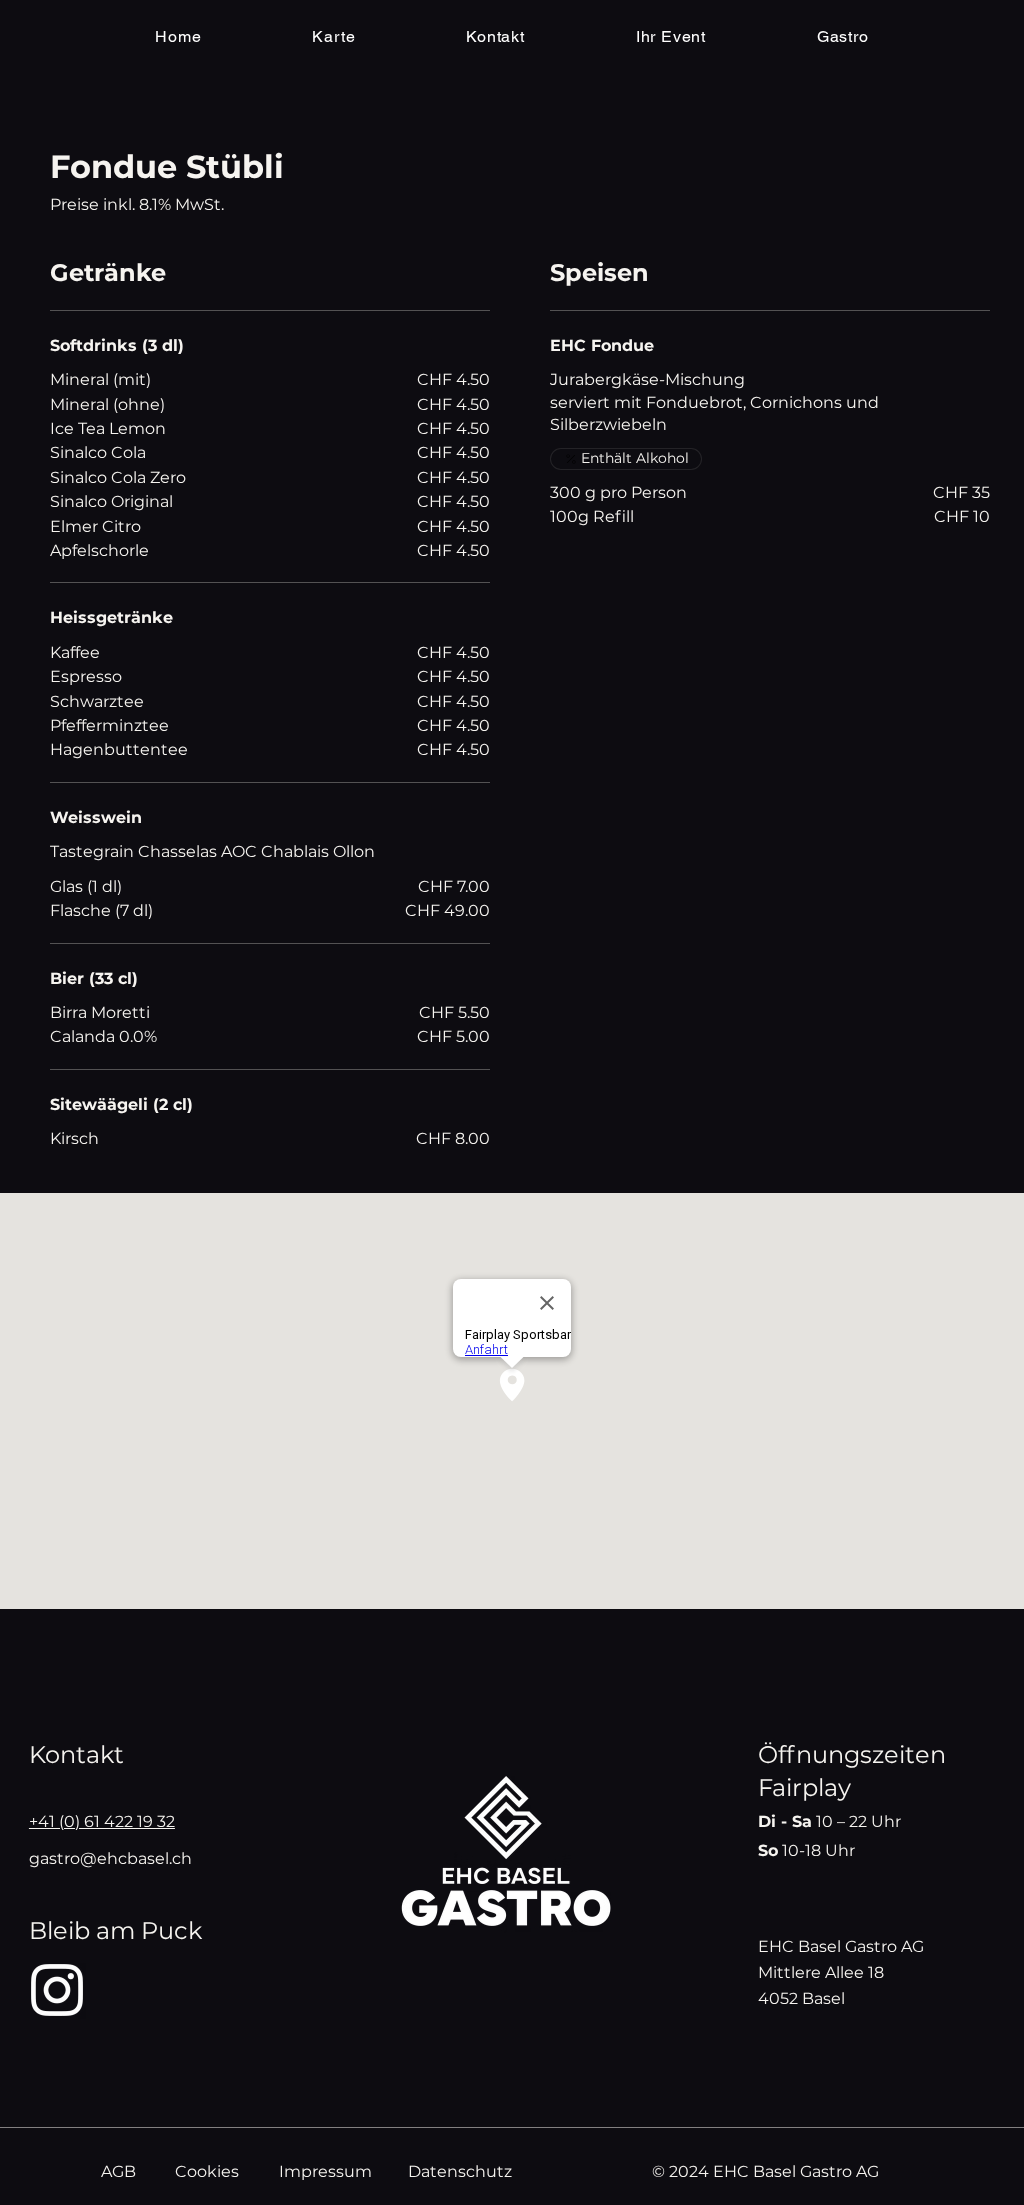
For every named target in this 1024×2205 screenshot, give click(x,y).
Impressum (325, 2171)
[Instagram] (57, 1990)
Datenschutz (460, 2171)
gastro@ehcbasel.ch (110, 1858)
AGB (118, 2171)
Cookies (207, 2171)
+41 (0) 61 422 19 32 (102, 1821)
